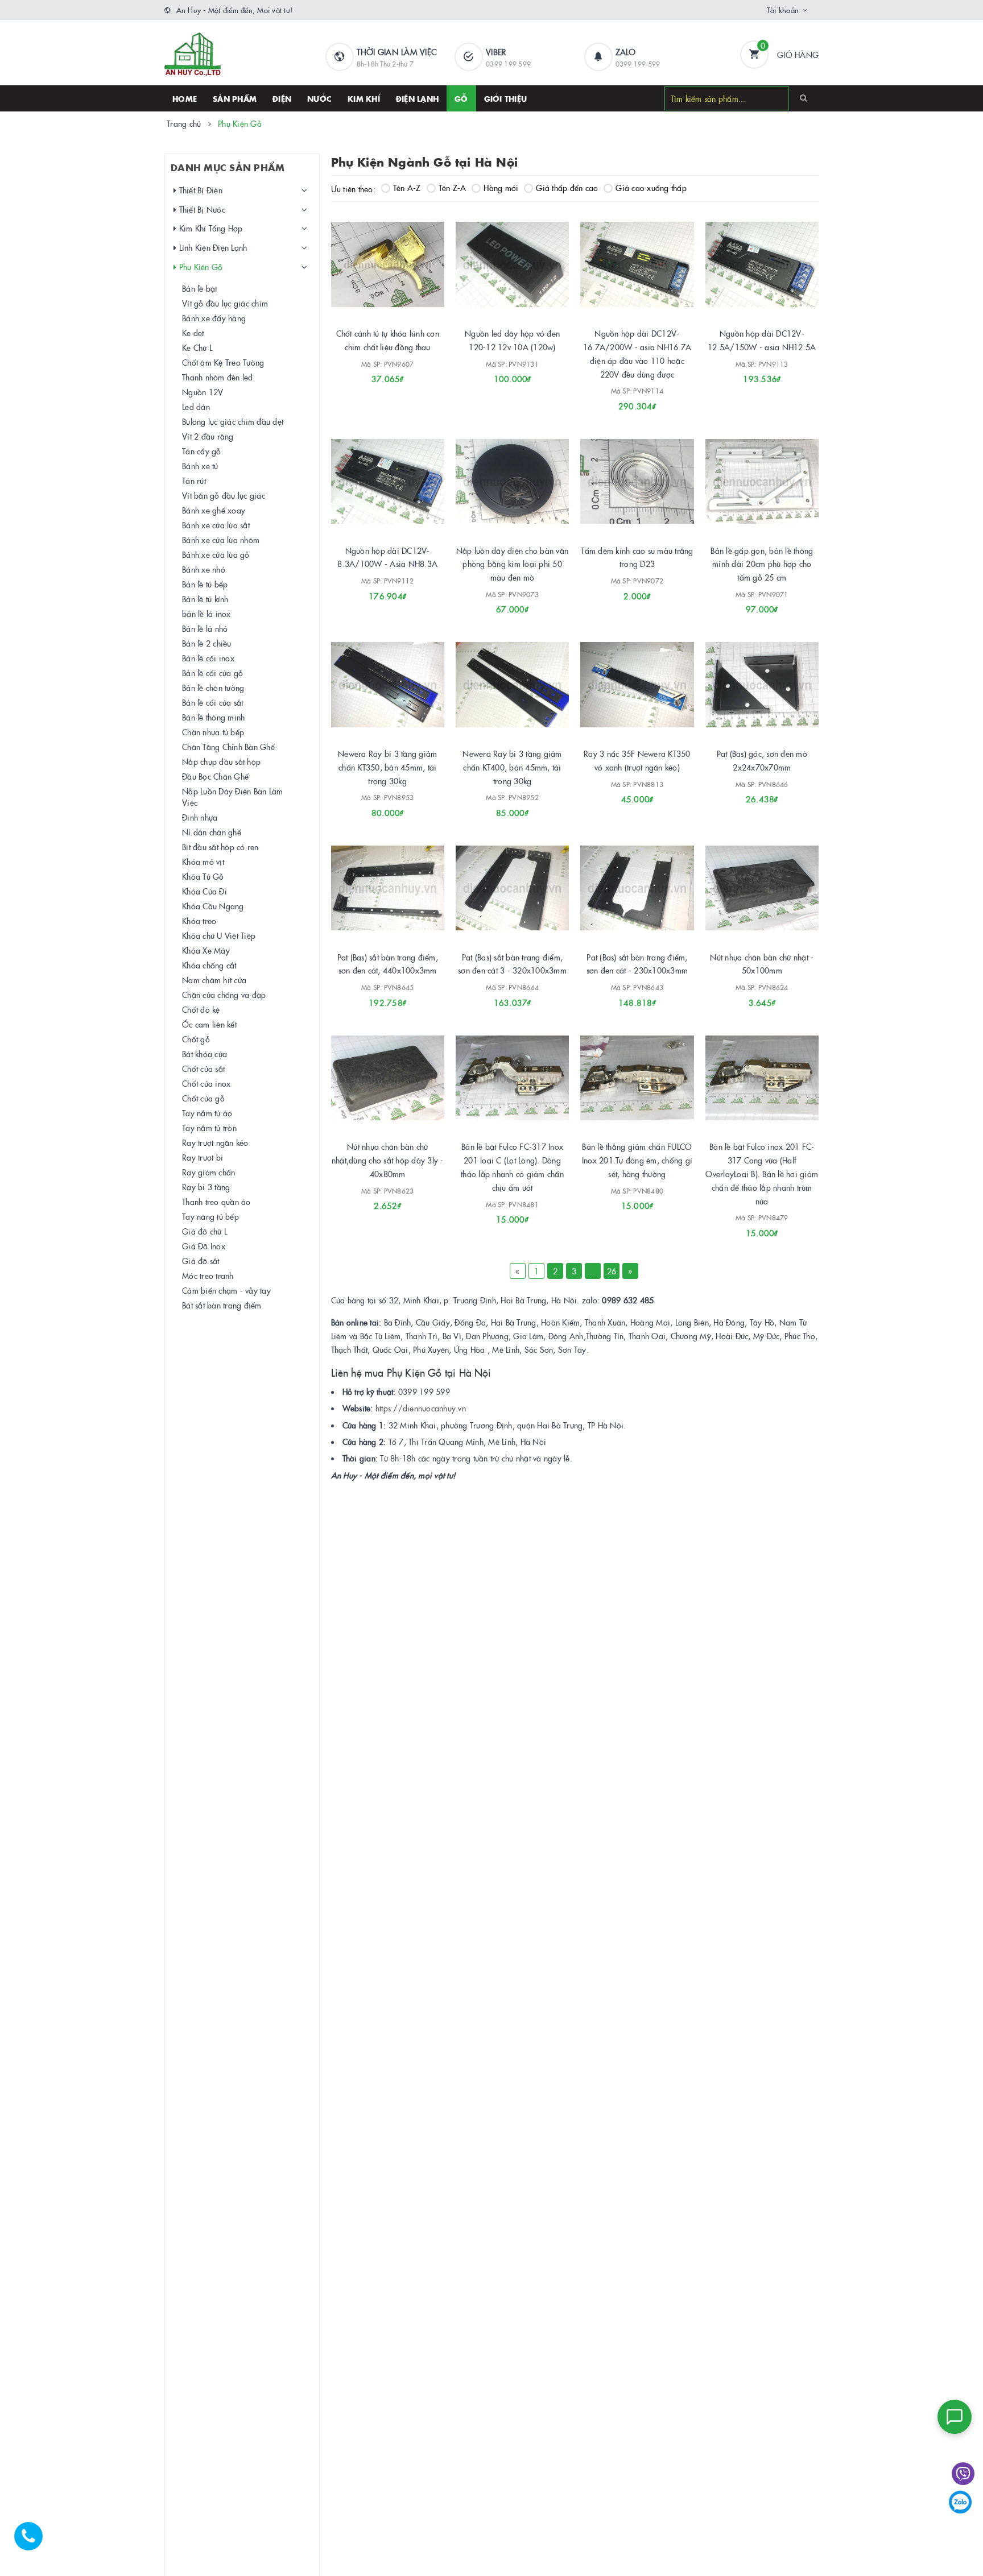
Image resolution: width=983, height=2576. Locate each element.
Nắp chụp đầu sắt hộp (221, 761)
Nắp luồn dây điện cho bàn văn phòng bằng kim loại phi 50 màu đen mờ (512, 564)
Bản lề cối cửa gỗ (212, 673)
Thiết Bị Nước (201, 209)
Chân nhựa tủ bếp (213, 732)
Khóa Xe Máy (206, 950)
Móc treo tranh (208, 1275)
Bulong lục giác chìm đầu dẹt (233, 421)
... (593, 1271)
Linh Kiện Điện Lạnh (212, 247)
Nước (319, 98)
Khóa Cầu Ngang (213, 906)
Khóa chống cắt (209, 965)
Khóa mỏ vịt (203, 862)
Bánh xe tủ (200, 466)
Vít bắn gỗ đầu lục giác (224, 495)
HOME (185, 98)
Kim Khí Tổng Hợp (209, 228)
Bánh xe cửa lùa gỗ (216, 554)
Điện (282, 98)
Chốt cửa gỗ (203, 1098)
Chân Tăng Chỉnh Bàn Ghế (228, 747)
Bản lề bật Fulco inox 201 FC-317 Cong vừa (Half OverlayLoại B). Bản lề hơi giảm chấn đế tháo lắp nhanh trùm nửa (762, 1173)
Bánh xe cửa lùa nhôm (221, 540)
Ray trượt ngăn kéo (215, 1142)
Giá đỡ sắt (201, 1261)
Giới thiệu (506, 98)
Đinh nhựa (200, 817)
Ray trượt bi (203, 1157)
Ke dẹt (193, 333)
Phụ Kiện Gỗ (199, 267)
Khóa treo (199, 921)
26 (612, 1271)
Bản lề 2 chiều (207, 643)
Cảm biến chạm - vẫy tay (226, 1290)
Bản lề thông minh (213, 717)
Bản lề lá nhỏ (205, 628)
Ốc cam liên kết (209, 1024)
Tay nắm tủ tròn (209, 1128)
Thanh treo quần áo (216, 1202)
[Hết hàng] (372, 591)
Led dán (196, 407)
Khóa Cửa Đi (205, 891)
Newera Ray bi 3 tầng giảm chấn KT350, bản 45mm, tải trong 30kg (387, 767)
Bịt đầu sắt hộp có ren (220, 847)
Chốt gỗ (196, 1039)
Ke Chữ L (197, 347)
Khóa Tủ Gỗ (203, 876)
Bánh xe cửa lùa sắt (216, 525)
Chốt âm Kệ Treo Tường (223, 362)
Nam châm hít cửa (214, 980)
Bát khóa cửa (205, 1054)
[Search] (804, 98)
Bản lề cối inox (208, 658)
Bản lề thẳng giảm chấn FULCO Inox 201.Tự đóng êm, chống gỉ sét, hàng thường (637, 1160)
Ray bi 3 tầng (206, 1187)
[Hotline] (34, 2542)
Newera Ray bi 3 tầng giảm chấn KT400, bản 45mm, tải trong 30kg (512, 767)
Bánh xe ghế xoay (214, 510)
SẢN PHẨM (235, 98)
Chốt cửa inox (206, 1083)
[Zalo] (960, 2502)
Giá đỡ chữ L (205, 1231)
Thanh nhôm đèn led (218, 377)
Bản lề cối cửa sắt (213, 702)
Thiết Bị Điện (199, 190)
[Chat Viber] (963, 2474)
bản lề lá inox (206, 614)
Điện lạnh (417, 98)
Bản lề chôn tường (213, 688)
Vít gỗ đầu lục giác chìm (225, 303)
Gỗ (461, 98)
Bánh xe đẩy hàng (214, 318)
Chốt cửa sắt (203, 1068)
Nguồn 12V (203, 392)
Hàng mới (501, 188)
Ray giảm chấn (208, 1172)
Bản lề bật (200, 288)
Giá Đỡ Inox (204, 1246)
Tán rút (194, 481)
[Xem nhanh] (400, 375)
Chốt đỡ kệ (201, 1009)
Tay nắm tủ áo (207, 1113)
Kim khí (364, 98)
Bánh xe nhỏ (204, 569)
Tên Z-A (453, 188)
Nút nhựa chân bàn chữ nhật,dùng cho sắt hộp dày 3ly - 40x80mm (388, 1160)
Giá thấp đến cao (567, 188)
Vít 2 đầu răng (208, 436)
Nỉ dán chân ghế (212, 832)
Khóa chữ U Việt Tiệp (219, 935)
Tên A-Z (407, 188)
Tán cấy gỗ (202, 451)
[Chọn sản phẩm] (746, 998)
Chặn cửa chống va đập (224, 995)
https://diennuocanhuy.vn (421, 1408)
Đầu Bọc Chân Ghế (215, 776)
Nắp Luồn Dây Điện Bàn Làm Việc (232, 797)
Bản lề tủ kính (205, 599)
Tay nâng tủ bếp (210, 1216)
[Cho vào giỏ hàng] (372, 375)
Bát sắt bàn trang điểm (222, 1305)
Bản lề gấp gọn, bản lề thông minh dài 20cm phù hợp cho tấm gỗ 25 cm (762, 564)
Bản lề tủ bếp (205, 584)
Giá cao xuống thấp (651, 188)
